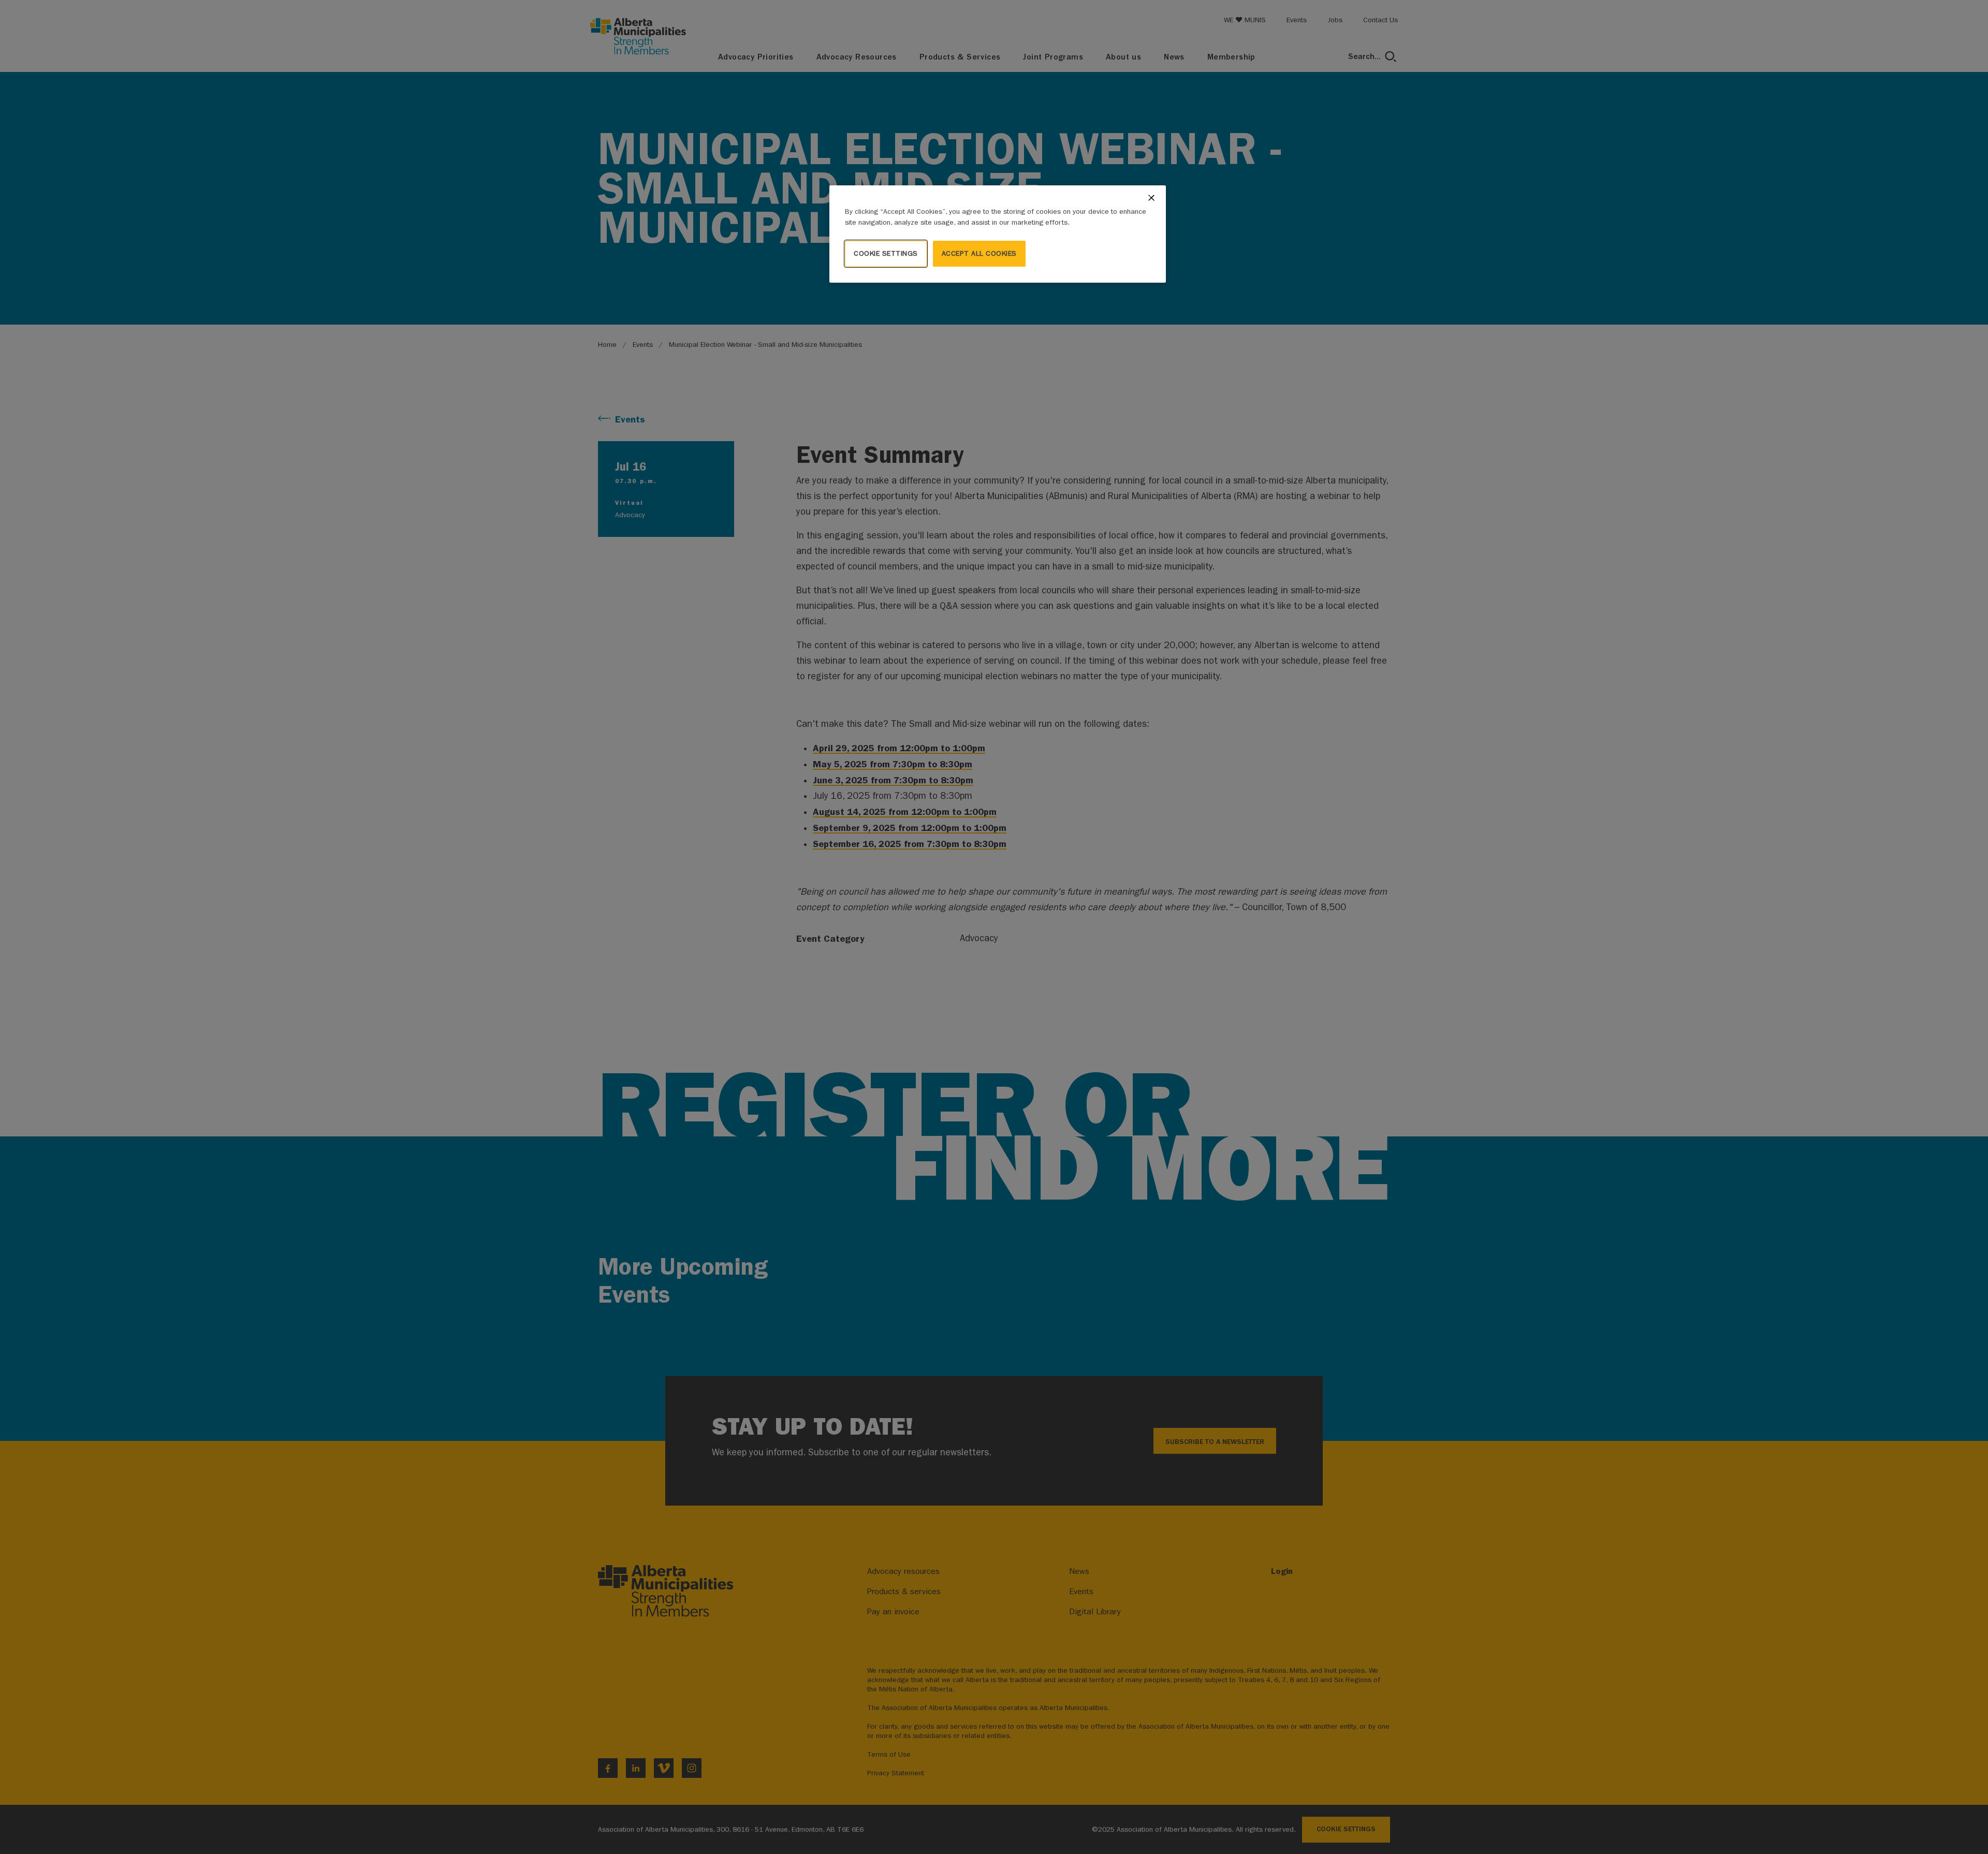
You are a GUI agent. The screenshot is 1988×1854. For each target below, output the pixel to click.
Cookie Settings (886, 253)
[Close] (1151, 198)
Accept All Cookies (979, 253)
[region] (998, 234)
